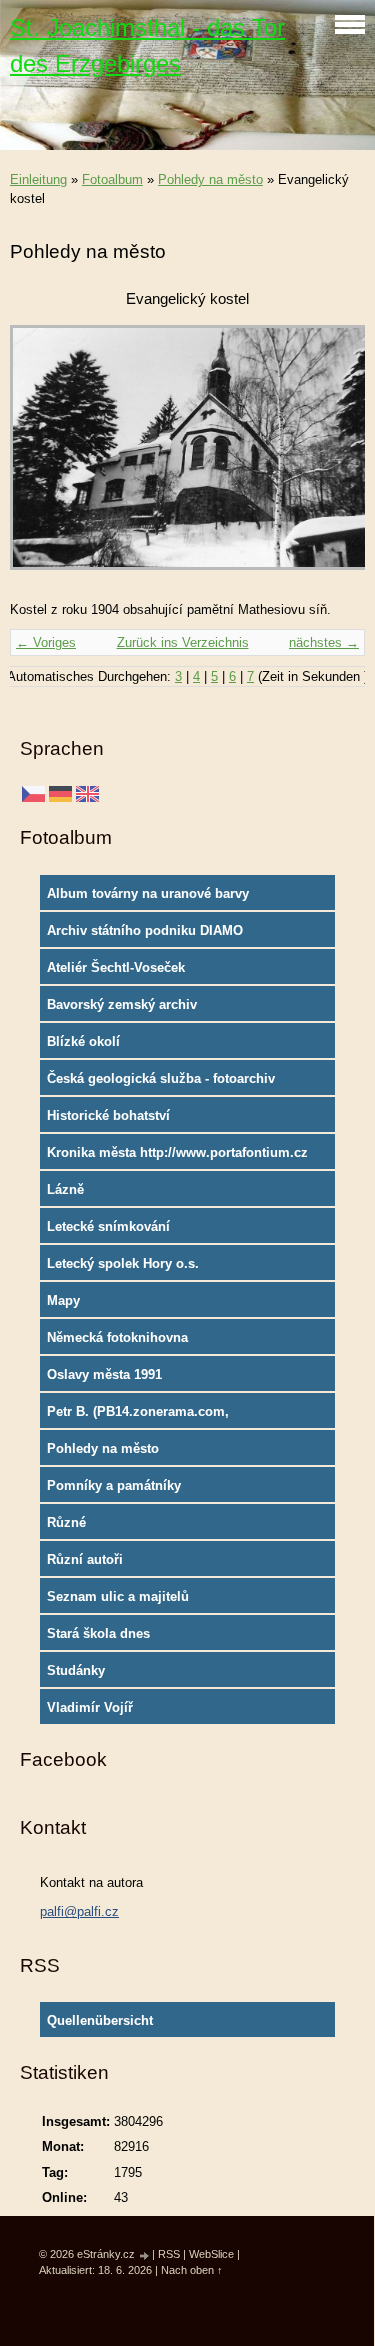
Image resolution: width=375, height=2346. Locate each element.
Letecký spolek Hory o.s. (123, 1263)
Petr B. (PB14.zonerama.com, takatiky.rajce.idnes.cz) (138, 1416)
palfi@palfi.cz (79, 1911)
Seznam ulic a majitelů (118, 1596)
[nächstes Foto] (332, 457)
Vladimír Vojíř (90, 1707)
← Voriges (46, 642)
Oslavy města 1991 (104, 1374)
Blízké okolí (83, 1041)
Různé (66, 1522)
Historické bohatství (108, 1115)
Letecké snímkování (108, 1226)
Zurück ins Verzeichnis (183, 642)
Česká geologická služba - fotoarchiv (161, 1078)
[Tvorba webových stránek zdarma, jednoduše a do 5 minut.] (145, 2255)
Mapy (63, 1300)
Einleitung (38, 179)
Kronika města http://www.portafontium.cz (177, 1152)
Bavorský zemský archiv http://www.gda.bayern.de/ (128, 1009)
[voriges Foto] (42, 457)
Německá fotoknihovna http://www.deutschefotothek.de (144, 1342)
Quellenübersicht (100, 2020)
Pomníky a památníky (114, 1485)
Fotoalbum (112, 179)
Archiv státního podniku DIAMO (145, 930)
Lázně (65, 1189)
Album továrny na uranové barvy (148, 893)
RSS (169, 2254)
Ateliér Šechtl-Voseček (116, 967)
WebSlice (211, 2254)
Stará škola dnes (98, 1633)
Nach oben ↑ (192, 2270)
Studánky (76, 1670)
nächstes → (324, 642)
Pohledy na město (210, 179)
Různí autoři (85, 1559)
